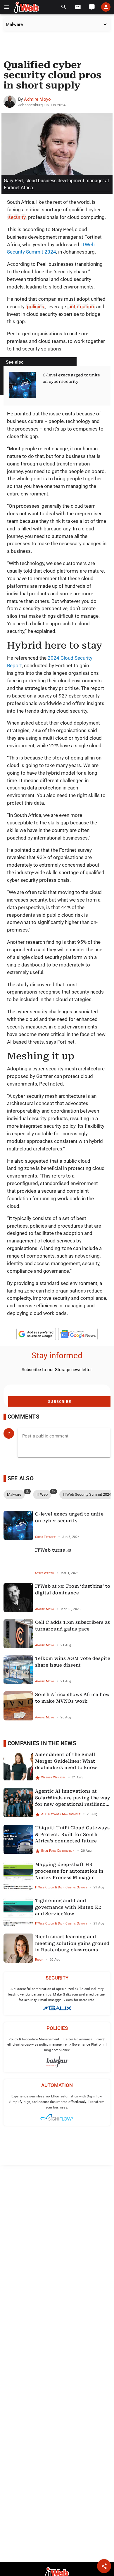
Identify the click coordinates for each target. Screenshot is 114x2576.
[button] (7, 7)
